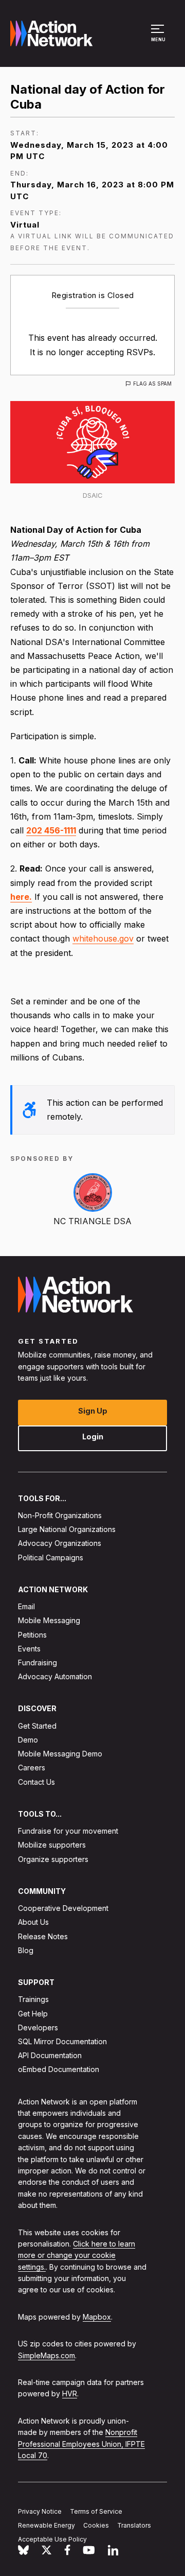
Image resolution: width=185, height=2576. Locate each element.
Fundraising (38, 1663)
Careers (32, 1768)
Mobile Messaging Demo (60, 1754)
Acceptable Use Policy (52, 2539)
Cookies (96, 2525)
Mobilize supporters (52, 1845)
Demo (28, 1740)
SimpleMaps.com (47, 2355)
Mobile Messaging (49, 1620)
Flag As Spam (152, 384)
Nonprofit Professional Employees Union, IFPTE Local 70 (81, 2444)
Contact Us (36, 1781)
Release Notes (43, 1936)
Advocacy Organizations (60, 1543)
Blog (26, 1950)
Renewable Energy (47, 2525)
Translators (134, 2525)
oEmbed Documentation (59, 2069)
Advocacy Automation (55, 1676)
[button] (159, 38)
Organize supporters (53, 1859)
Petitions (32, 1634)
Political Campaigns (51, 1557)
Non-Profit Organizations (60, 1515)
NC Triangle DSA (92, 1221)
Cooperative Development (63, 1908)
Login (93, 1436)
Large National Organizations (67, 1529)
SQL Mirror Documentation (62, 2041)
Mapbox (97, 2317)
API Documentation (50, 2055)
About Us (33, 1922)
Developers (38, 2027)
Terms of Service (96, 2511)
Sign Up (93, 1410)
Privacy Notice (40, 2511)
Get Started (37, 1726)
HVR (70, 2394)
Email (26, 1606)
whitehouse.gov (103, 938)
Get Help (33, 2013)
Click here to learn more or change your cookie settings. (77, 2255)
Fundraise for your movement (68, 1831)
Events (29, 1649)
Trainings (33, 1999)
